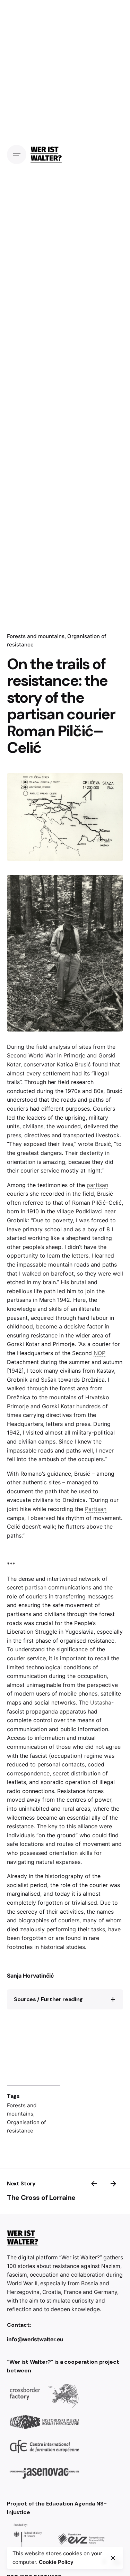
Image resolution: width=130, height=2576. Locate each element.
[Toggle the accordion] (113, 1999)
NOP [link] (99, 1353)
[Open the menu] (17, 155)
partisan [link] (55, 831)
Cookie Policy (56, 2562)
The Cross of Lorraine (41, 2197)
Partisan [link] (96, 1509)
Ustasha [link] (101, 1702)
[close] (113, 2558)
